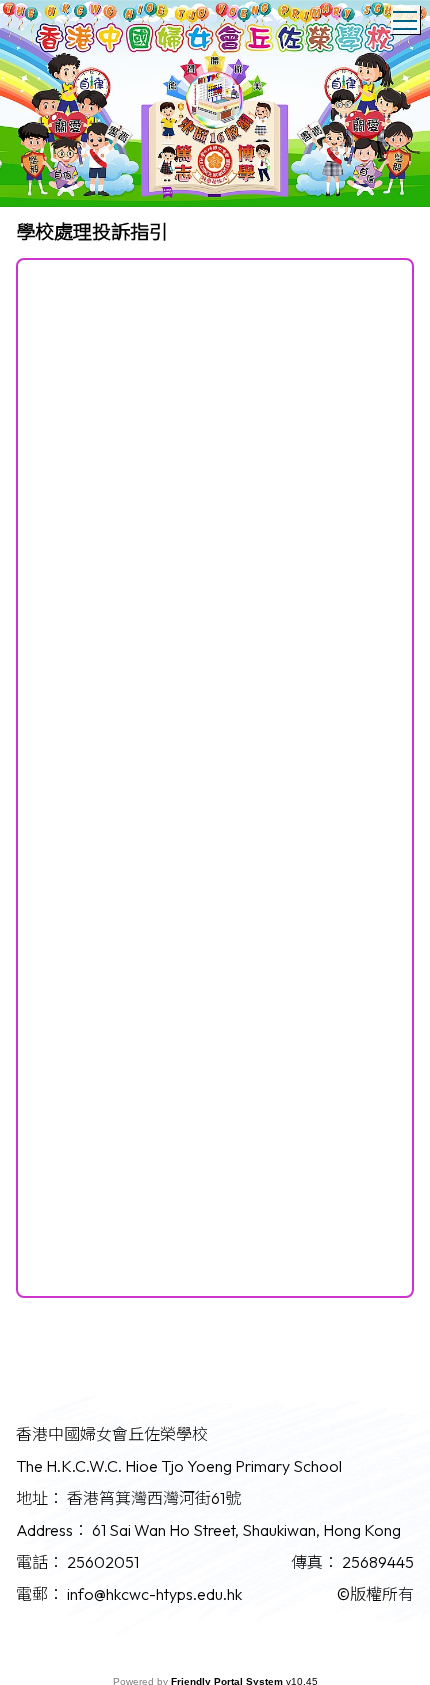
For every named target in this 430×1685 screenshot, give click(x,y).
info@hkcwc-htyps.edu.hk (154, 1594)
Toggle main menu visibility (405, 19)
